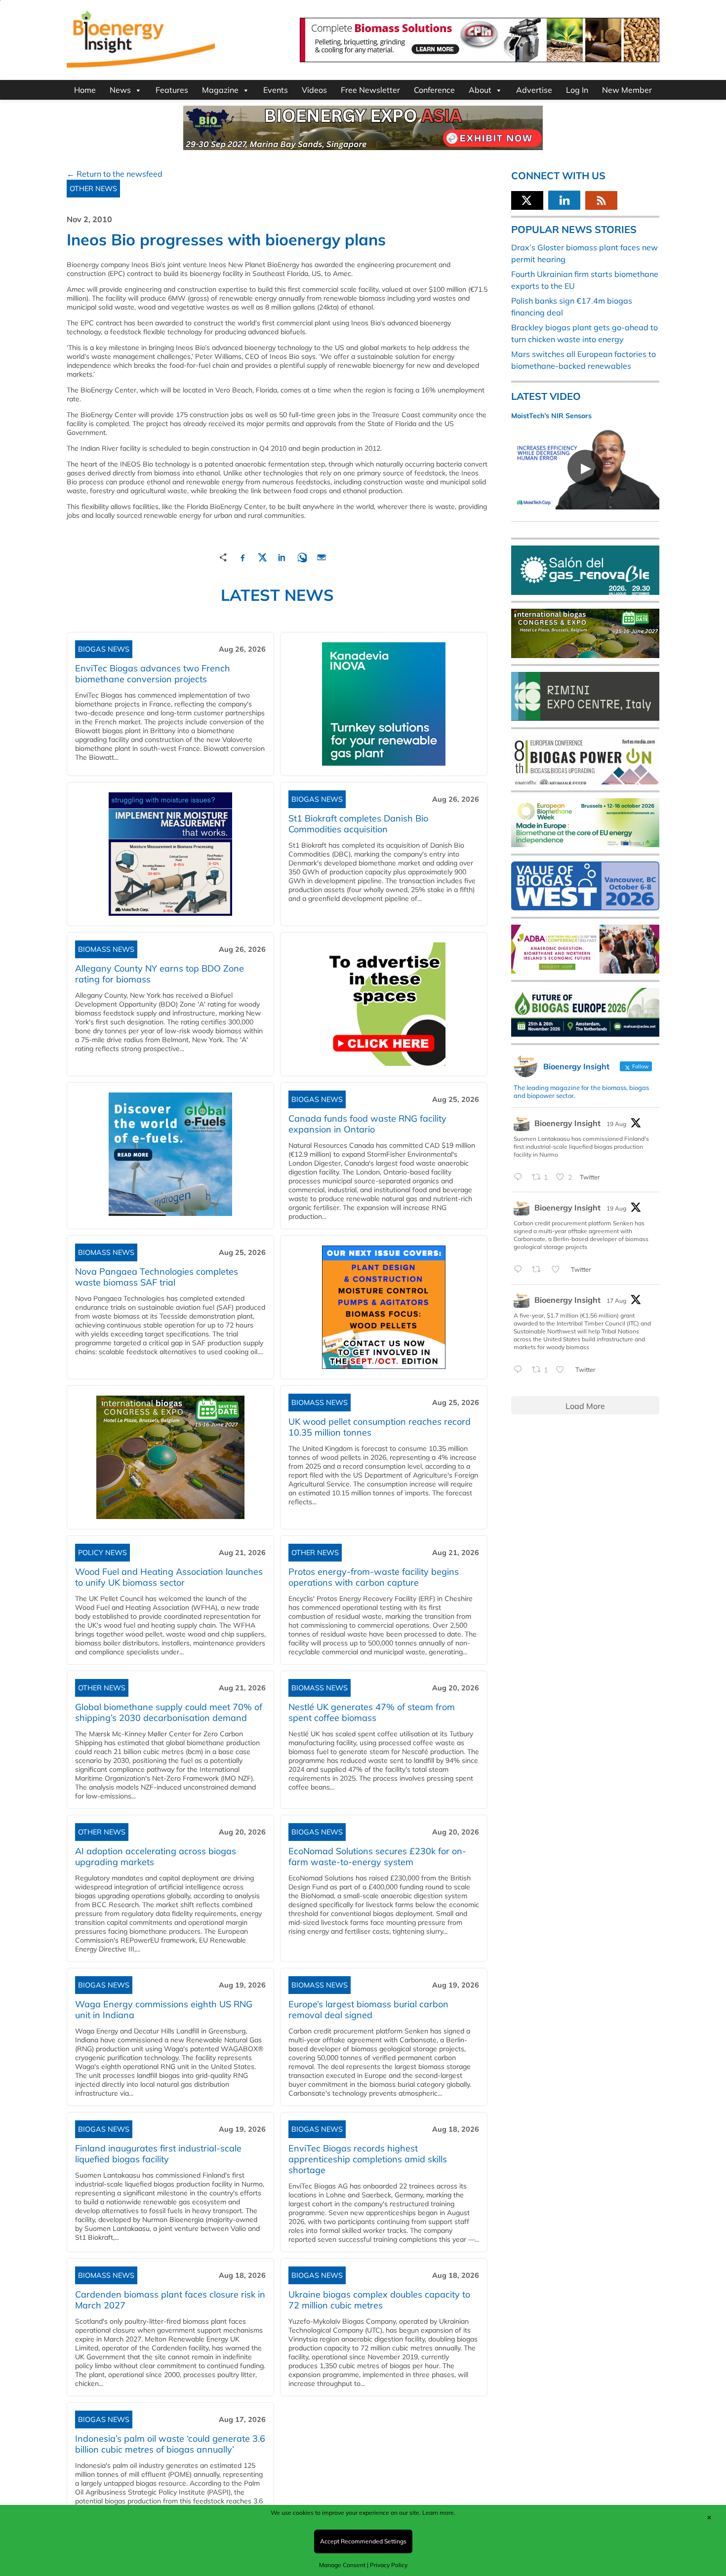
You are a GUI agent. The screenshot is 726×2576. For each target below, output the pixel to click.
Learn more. (439, 2513)
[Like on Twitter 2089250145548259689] (563, 1370)
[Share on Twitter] (262, 556)
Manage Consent (342, 2565)
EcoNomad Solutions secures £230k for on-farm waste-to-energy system (377, 1856)
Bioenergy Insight (567, 1123)
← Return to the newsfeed (115, 174)
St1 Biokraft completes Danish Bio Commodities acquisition (358, 824)
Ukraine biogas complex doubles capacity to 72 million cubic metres (379, 2300)
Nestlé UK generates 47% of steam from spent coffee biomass (372, 1712)
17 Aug (616, 1301)
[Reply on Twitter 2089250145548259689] (520, 1370)
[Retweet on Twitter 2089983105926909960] (539, 1270)
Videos (314, 90)
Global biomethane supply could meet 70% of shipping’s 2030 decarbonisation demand (169, 1712)
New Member (627, 90)
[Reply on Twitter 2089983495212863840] (520, 1177)
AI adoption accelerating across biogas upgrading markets (156, 1856)
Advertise (534, 90)
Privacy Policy (389, 2565)
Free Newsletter (370, 90)
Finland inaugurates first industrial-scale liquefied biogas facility (158, 2154)
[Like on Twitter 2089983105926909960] (559, 1270)
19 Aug (616, 1124)
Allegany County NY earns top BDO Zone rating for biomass (160, 974)
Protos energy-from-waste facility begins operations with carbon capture (374, 1577)
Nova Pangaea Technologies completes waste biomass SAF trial (157, 1277)
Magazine (220, 90)
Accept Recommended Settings (363, 2541)
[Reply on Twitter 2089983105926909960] (520, 1270)
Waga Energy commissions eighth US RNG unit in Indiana (164, 2010)
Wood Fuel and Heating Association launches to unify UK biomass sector (169, 1577)
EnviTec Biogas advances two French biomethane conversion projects (153, 674)
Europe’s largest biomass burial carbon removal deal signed (368, 2010)
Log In (577, 90)
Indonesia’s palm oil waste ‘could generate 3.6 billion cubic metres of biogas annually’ (170, 2444)
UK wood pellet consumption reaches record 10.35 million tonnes (380, 1427)
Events (276, 90)
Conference (434, 90)
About (480, 90)
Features (172, 90)
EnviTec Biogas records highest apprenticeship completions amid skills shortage (368, 2159)
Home (85, 90)
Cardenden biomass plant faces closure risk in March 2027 (170, 2300)
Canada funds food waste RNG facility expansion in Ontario (367, 1124)
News (120, 90)
